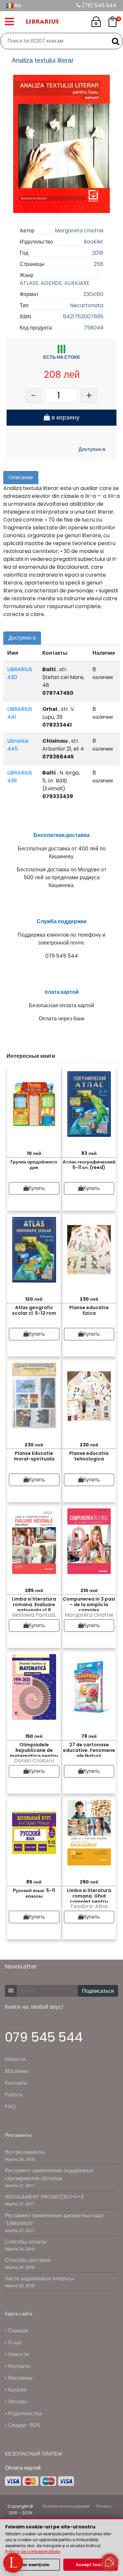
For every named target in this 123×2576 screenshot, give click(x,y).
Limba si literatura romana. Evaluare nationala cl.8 (34, 1603)
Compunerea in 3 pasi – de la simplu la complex (89, 1603)
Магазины (17, 2071)
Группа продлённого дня (34, 1165)
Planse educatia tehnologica (89, 1456)
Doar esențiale (33, 2565)
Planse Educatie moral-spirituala (34, 1456)
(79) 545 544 (99, 5)
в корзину (65, 417)
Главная (18, 2331)
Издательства (24, 2413)
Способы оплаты (26, 2242)
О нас (14, 2342)
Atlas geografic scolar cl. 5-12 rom (34, 1310)
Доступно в (92, 449)
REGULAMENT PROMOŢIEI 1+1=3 (44, 2197)
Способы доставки (28, 2260)
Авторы (17, 2402)
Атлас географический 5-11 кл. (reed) (89, 1165)
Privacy (104, 2506)
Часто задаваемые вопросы (39, 2278)
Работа (14, 2095)
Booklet (93, 242)
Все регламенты (25, 2152)
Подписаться (98, 1991)
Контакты (16, 2083)
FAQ (10, 2107)
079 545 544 (44, 2037)
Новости (15, 2059)
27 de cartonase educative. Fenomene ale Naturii (89, 1749)
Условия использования (66, 2506)
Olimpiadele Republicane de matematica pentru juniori (34, 1749)
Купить (37, 1188)
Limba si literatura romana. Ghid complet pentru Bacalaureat (89, 1895)
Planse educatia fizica (89, 1310)
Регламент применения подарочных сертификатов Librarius (49, 2174)
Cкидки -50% (24, 2425)
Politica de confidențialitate (33, 2552)
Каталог (17, 2390)
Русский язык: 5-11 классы (34, 1893)
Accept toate (91, 2565)
